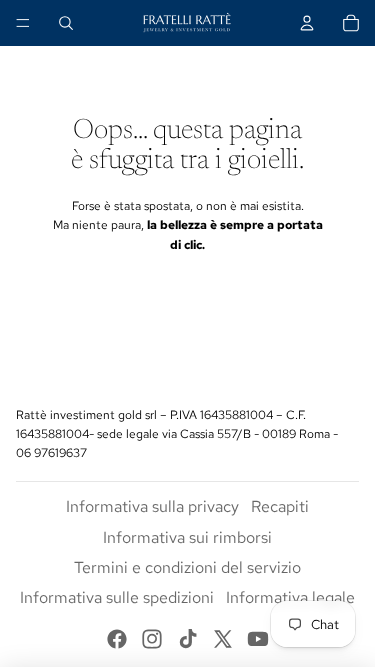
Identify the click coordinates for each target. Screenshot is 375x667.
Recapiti (280, 506)
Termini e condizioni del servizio (187, 567)
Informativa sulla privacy (152, 506)
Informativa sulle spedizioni (117, 597)
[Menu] (23, 23)
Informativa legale (290, 597)
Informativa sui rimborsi (187, 537)
